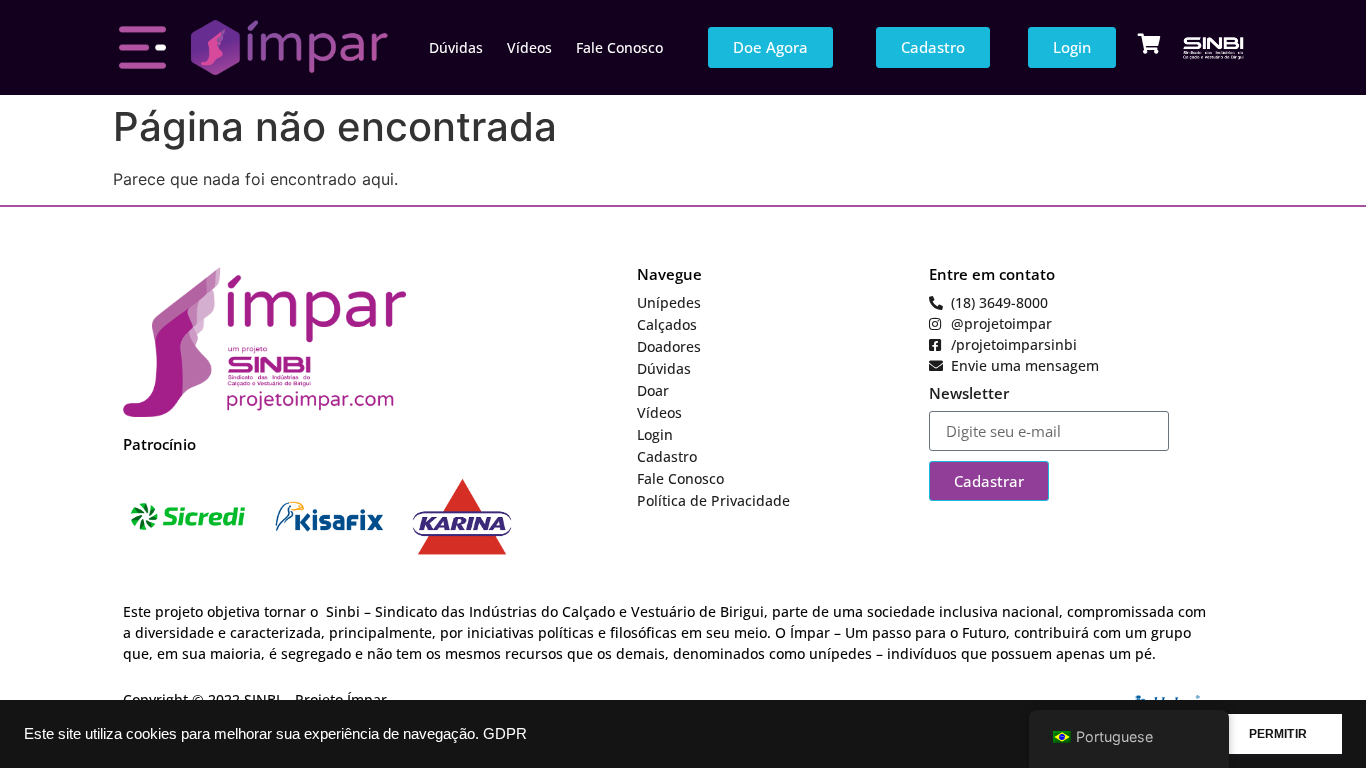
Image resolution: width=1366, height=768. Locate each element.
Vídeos (529, 47)
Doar (653, 390)
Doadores (669, 346)
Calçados (667, 324)
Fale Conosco (619, 47)
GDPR (505, 734)
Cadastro (667, 456)
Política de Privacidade (713, 500)
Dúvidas (456, 47)
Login (655, 434)
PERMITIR (1278, 734)
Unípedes (669, 302)
